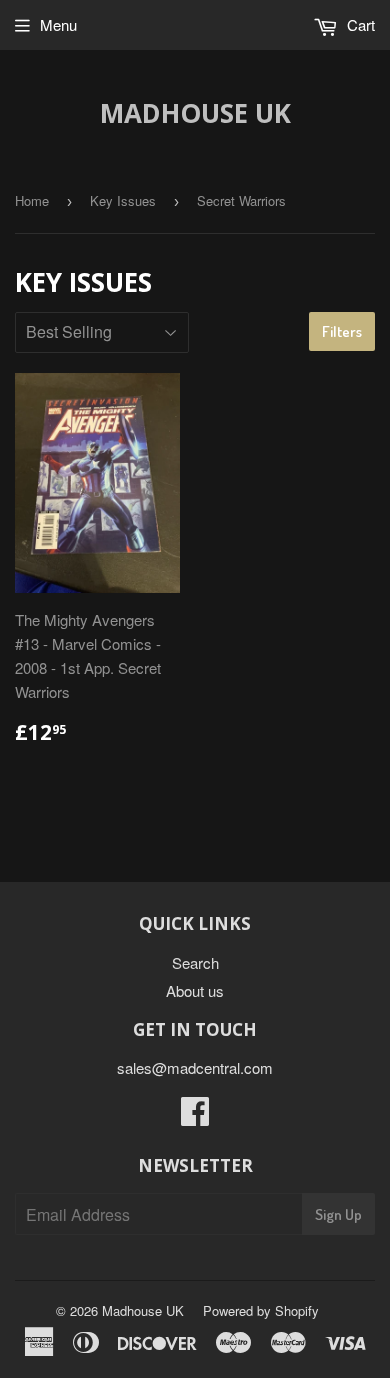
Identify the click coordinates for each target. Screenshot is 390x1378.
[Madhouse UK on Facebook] (195, 1116)
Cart (359, 24)
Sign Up (338, 1214)
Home (32, 200)
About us (195, 990)
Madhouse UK (195, 113)
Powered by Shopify (261, 1310)
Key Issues (123, 200)
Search (195, 962)
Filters (342, 331)
